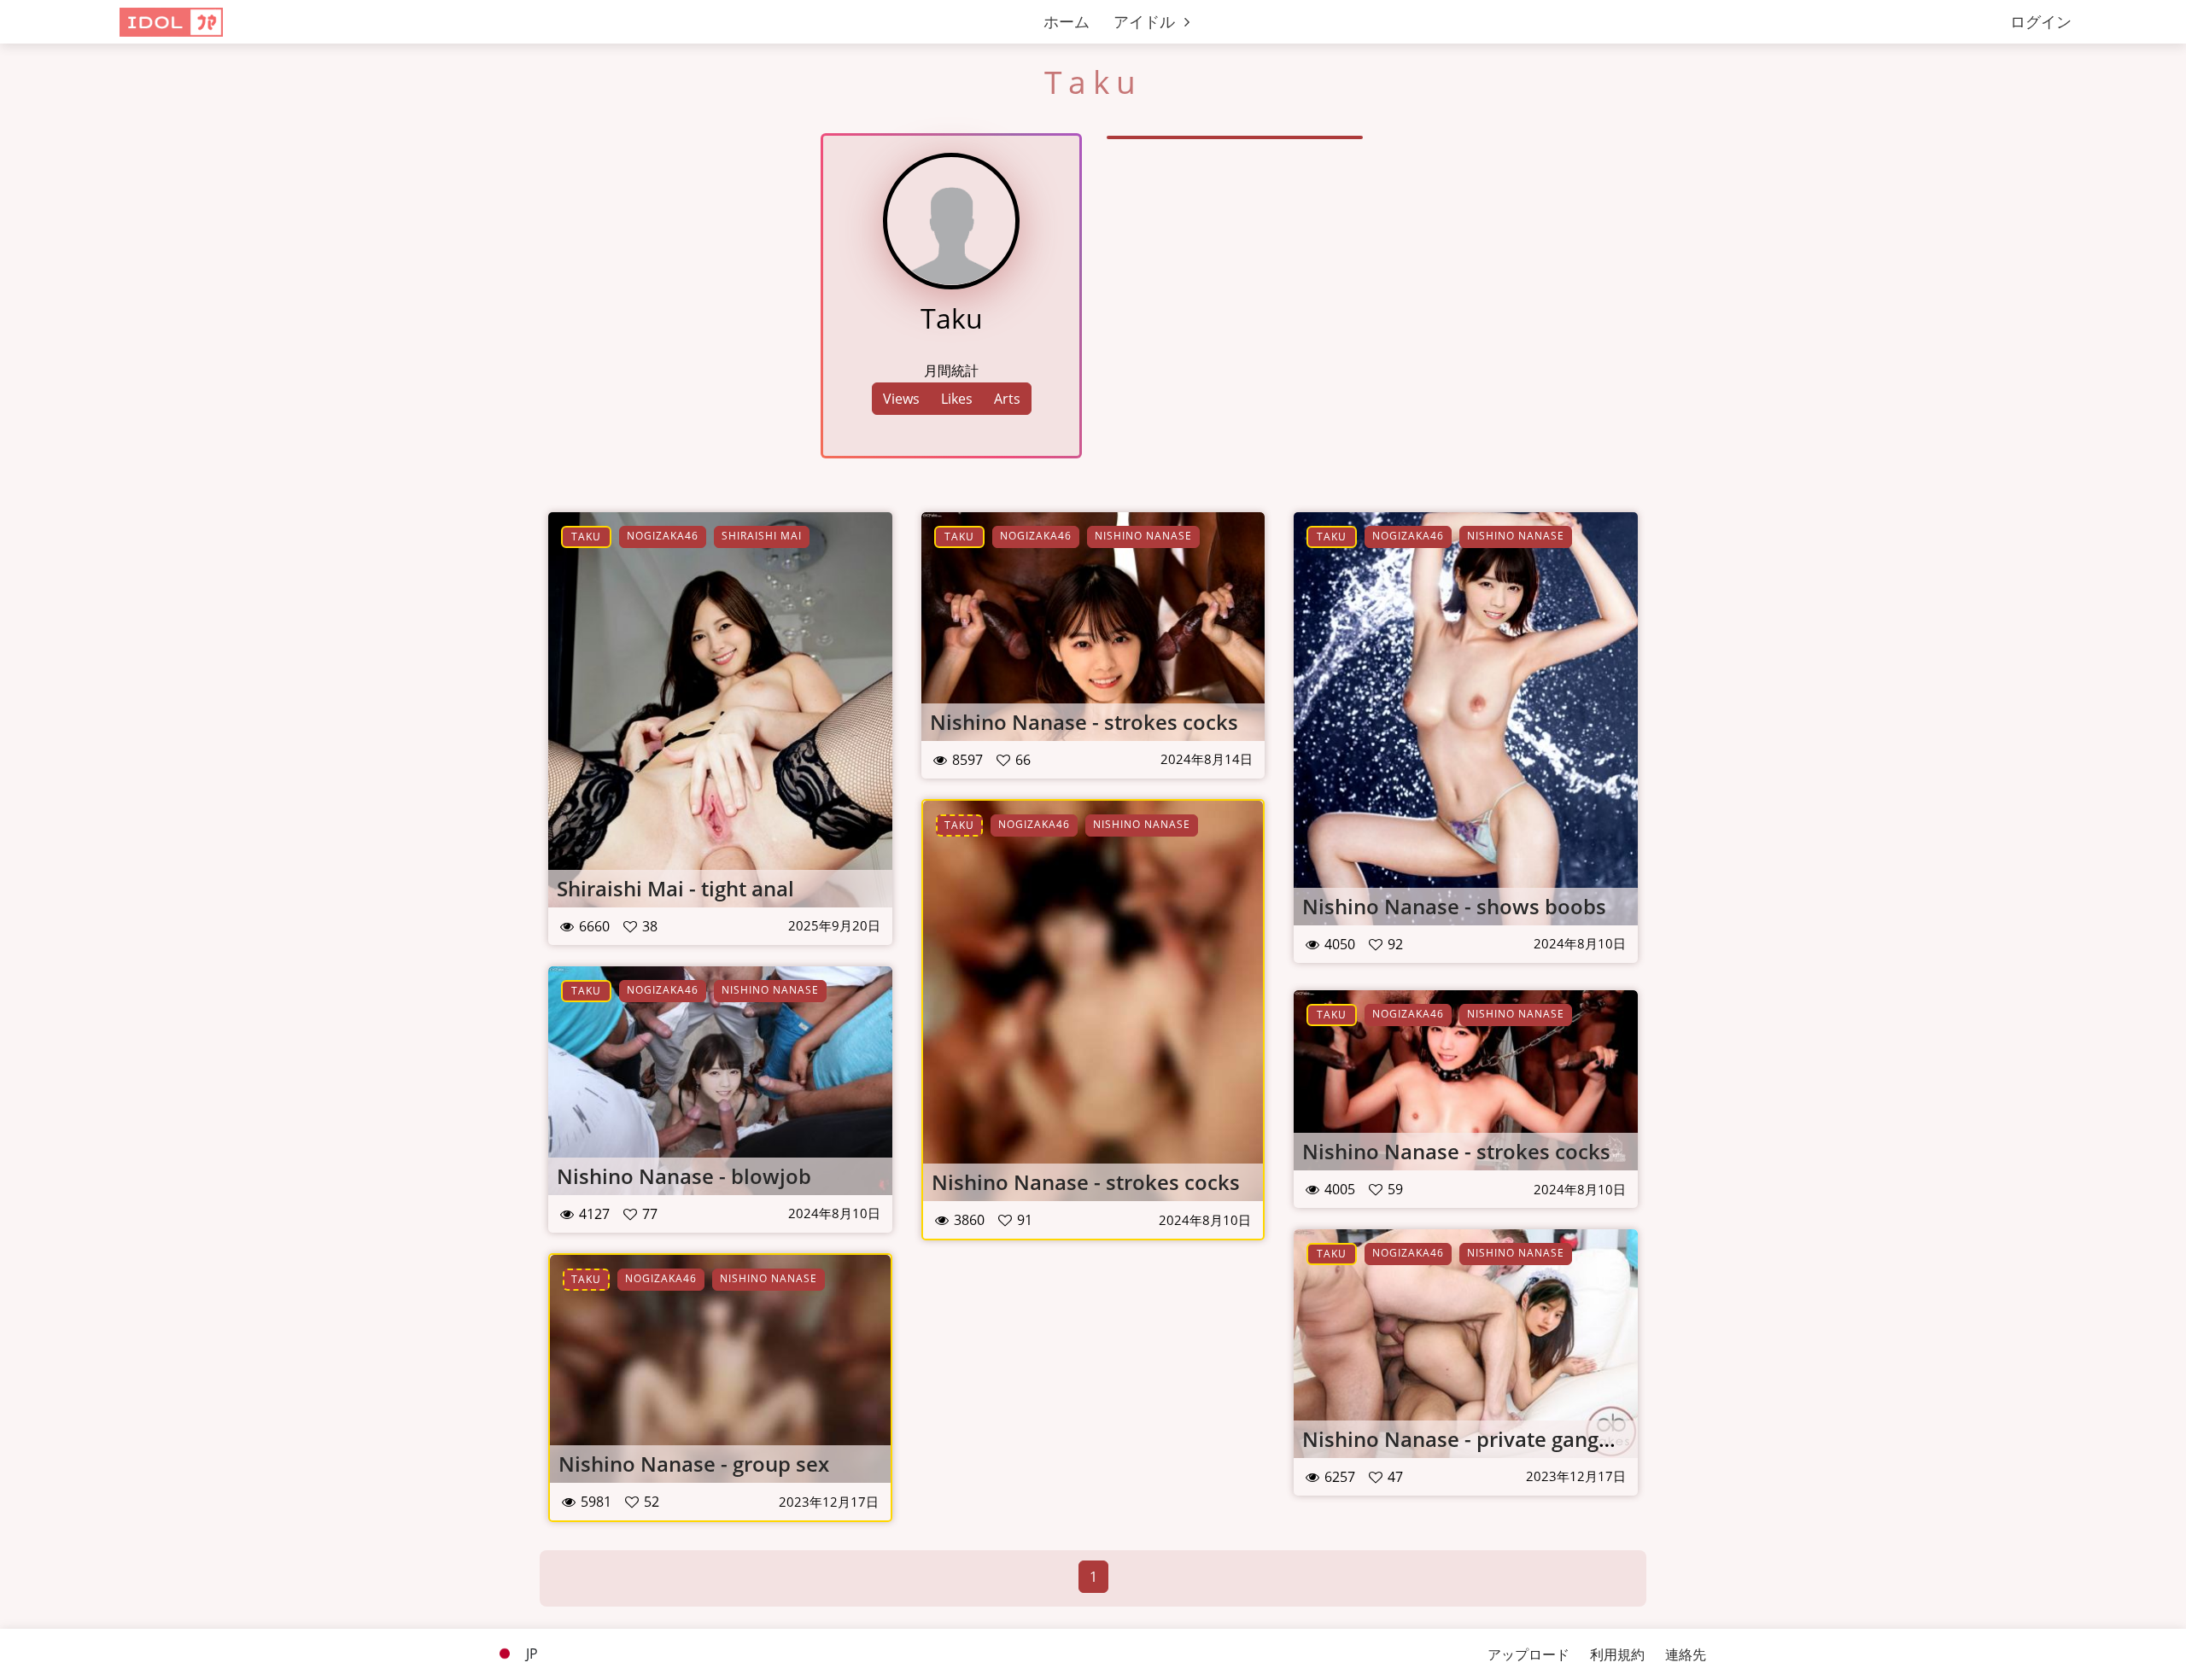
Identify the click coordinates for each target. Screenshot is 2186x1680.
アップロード (1528, 1654)
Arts (1007, 399)
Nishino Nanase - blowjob (684, 1176)
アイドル (1146, 21)
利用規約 (1617, 1654)
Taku (586, 537)
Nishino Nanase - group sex (694, 1464)
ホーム (1067, 21)
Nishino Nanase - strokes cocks (1084, 722)
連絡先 (1686, 1654)
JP (530, 1654)
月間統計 (951, 370)
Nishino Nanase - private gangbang (1475, 1439)
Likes (957, 399)
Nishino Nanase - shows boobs (1454, 906)
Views (901, 399)
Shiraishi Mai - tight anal (675, 888)
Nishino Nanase (1143, 536)
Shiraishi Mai (762, 536)
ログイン (2041, 21)
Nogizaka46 (663, 536)
